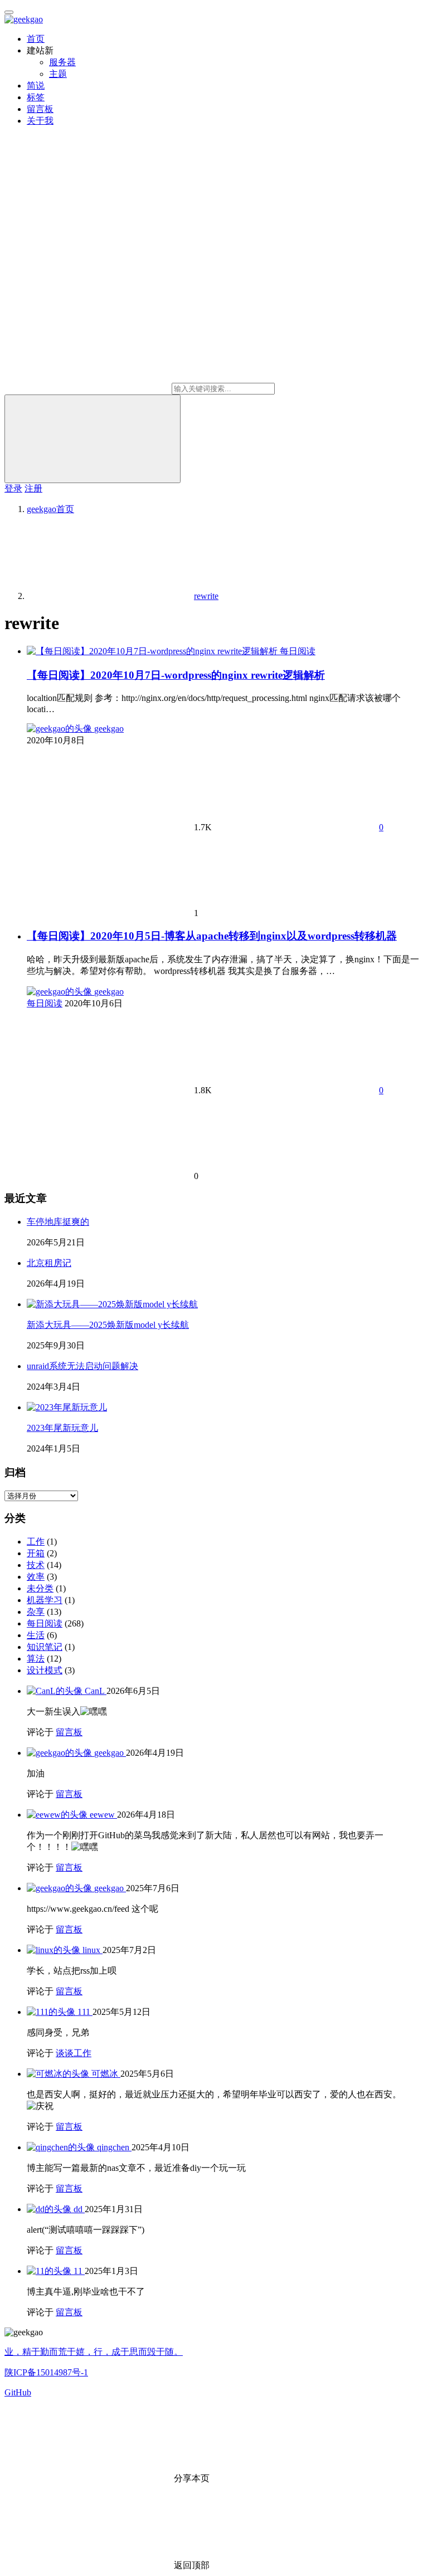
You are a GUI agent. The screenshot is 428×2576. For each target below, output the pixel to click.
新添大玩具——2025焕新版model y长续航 (108, 1325)
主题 (58, 74)
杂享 (36, 1612)
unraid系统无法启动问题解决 (82, 1366)
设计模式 (45, 1670)
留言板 (40, 109)
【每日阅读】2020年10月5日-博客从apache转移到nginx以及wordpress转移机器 (212, 936)
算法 (36, 1659)
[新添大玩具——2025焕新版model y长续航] (112, 1304)
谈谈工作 (74, 2053)
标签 (36, 97)
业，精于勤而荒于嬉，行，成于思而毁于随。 (94, 2352)
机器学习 (45, 1600)
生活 (36, 1635)
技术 (36, 1565)
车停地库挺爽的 (58, 1222)
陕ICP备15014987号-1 (46, 2372)
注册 (33, 488)
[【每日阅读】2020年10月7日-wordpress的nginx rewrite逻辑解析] (153, 651)
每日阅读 (298, 651)
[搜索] (93, 439)
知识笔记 (45, 1647)
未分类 (40, 1588)
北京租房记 (49, 1263)
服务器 (62, 62)
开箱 (36, 1553)
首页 (36, 39)
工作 (36, 1542)
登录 (13, 488)
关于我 (40, 121)
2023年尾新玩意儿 (62, 1428)
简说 (36, 86)
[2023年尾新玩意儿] (67, 1407)
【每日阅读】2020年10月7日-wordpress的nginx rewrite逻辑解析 (176, 675)
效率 (36, 1577)
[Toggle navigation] (9, 12)
